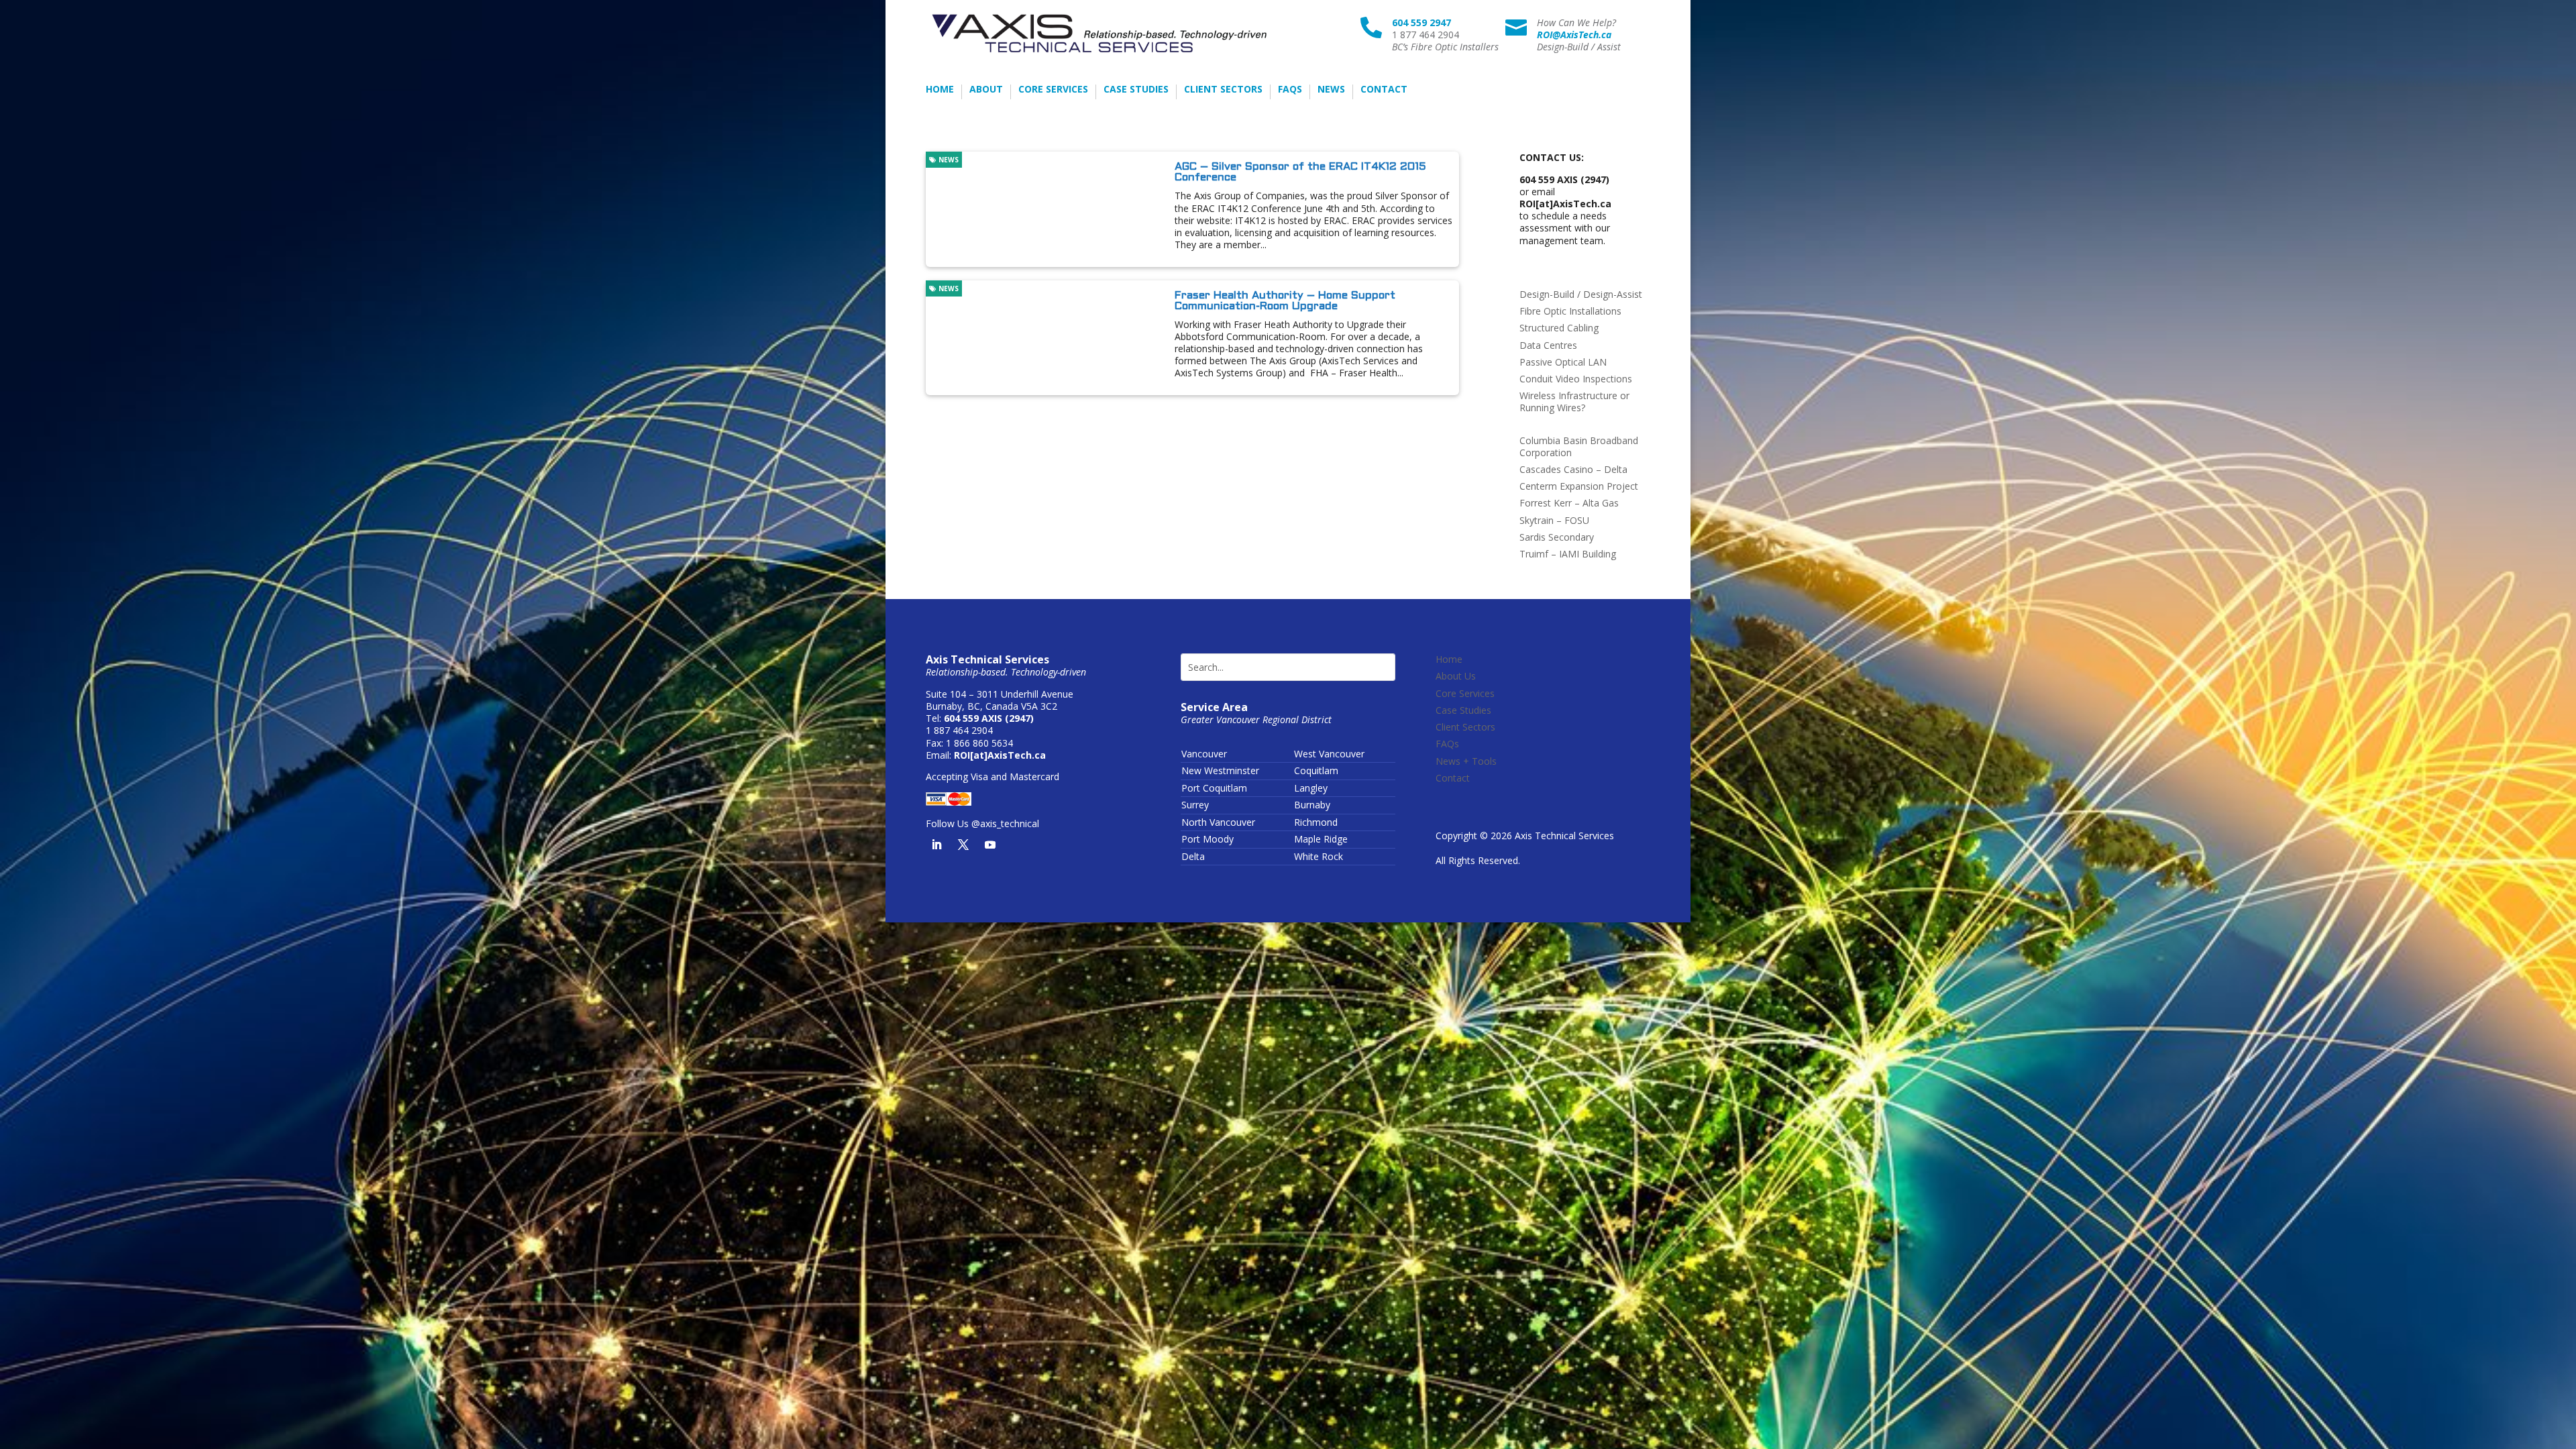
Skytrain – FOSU (1554, 520)
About (986, 90)
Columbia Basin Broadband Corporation (1579, 446)
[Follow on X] (963, 845)
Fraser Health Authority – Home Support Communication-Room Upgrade (1285, 301)
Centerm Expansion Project (1579, 486)
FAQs (1290, 90)
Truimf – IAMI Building (1568, 554)
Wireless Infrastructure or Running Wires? (1574, 401)
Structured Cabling (1559, 328)
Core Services (1053, 90)
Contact (1384, 90)
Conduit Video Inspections (1576, 379)
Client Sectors (1223, 90)
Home (940, 90)
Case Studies (1136, 90)
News (1331, 90)
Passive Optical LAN (1563, 362)
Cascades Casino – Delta (1573, 469)
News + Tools (1466, 761)
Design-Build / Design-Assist (1581, 294)
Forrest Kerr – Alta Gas (1569, 503)
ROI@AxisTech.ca (1574, 35)
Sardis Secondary (1557, 537)
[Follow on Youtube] (990, 845)
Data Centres (1548, 345)
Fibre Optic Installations (1570, 311)
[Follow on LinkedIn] (936, 845)
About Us (1456, 676)
